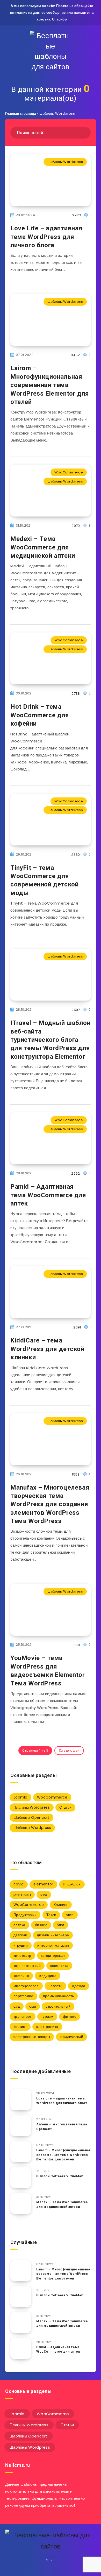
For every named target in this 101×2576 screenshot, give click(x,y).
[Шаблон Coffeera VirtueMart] (21, 2178)
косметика (59, 1966)
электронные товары (32, 2037)
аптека (19, 1925)
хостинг (20, 2027)
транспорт (23, 2016)
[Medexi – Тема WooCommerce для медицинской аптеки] (21, 2203)
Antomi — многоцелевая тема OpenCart (62, 2127)
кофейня (21, 1976)
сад (17, 2006)
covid (19, 1884)
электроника (47, 2027)
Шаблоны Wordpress (65, 162)
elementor (43, 1884)
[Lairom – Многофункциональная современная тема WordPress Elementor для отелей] (21, 2152)
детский (20, 1935)
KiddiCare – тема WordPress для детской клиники (47, 1349)
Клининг (61, 1905)
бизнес (41, 1925)
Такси (51, 1915)
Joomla (20, 1797)
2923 (77, 215)
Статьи (65, 1807)
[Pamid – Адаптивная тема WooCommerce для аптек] (21, 2348)
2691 (77, 1327)
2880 (75, 855)
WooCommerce (69, 472)
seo (44, 1895)
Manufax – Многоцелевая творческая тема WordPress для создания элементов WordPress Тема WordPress (50, 1504)
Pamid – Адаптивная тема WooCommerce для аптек (48, 1195)
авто (70, 1915)
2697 (76, 1010)
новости (55, 1986)
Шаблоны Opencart (31, 1817)
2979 (76, 526)
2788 (76, 694)
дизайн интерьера (53, 1935)
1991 (77, 1645)
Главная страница (21, 113)
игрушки (21, 1945)
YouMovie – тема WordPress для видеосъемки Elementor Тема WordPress (48, 1671)
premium (22, 1895)
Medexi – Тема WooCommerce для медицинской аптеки (43, 547)
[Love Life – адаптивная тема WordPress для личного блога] (21, 2100)
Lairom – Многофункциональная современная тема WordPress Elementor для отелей (50, 385)
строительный (58, 2006)
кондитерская (53, 1955)
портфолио (23, 1996)
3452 (75, 355)
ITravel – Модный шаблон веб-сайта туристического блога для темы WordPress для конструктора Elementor (50, 1040)
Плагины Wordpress (32, 1807)
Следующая (69, 1750)
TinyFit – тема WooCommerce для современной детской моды (44, 880)
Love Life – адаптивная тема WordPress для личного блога (46, 237)
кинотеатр (22, 1955)
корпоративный (27, 1966)
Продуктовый (25, 1915)
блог (60, 1925)
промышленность (58, 1996)
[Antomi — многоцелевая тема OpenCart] (21, 2126)
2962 (75, 1173)
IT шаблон (72, 1884)
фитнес (70, 2016)
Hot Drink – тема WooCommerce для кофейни (40, 715)
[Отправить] (85, 132)
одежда (79, 1986)
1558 (76, 1474)
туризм (47, 2016)
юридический (71, 2037)
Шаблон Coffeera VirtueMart (60, 2176)
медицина (47, 1976)
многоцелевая (26, 1986)
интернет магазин (53, 1945)
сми (33, 2006)
